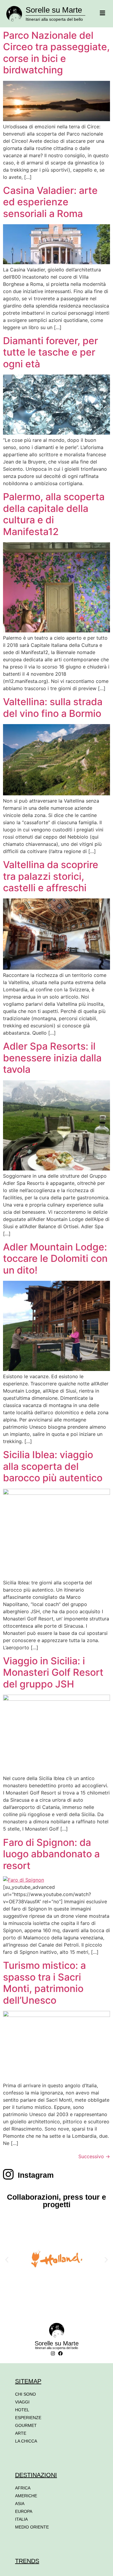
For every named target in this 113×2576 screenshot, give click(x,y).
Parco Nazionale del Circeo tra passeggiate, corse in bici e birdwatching (56, 53)
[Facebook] (60, 2353)
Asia (20, 2504)
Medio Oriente (32, 2527)
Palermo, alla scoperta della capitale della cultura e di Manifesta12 (54, 514)
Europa (24, 2511)
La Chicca (26, 2441)
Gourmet (26, 2425)
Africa (23, 2488)
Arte (21, 2433)
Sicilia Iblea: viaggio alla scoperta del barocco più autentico (53, 1466)
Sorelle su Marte (54, 10)
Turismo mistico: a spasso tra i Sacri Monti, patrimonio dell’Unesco (44, 1983)
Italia (21, 2519)
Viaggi (22, 2402)
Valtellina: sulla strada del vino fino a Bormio (53, 707)
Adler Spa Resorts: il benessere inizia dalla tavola (52, 1058)
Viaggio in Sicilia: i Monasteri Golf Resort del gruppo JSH (53, 1672)
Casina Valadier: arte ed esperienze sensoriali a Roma (50, 202)
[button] (7, 2260)
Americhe (26, 2496)
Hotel (22, 2410)
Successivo (94, 2156)
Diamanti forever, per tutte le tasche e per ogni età (50, 352)
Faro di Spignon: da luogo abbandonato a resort (51, 1854)
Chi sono (25, 2394)
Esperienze (28, 2418)
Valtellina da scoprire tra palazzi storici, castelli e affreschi (51, 876)
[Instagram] (53, 2353)
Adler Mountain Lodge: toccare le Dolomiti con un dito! (55, 1259)
